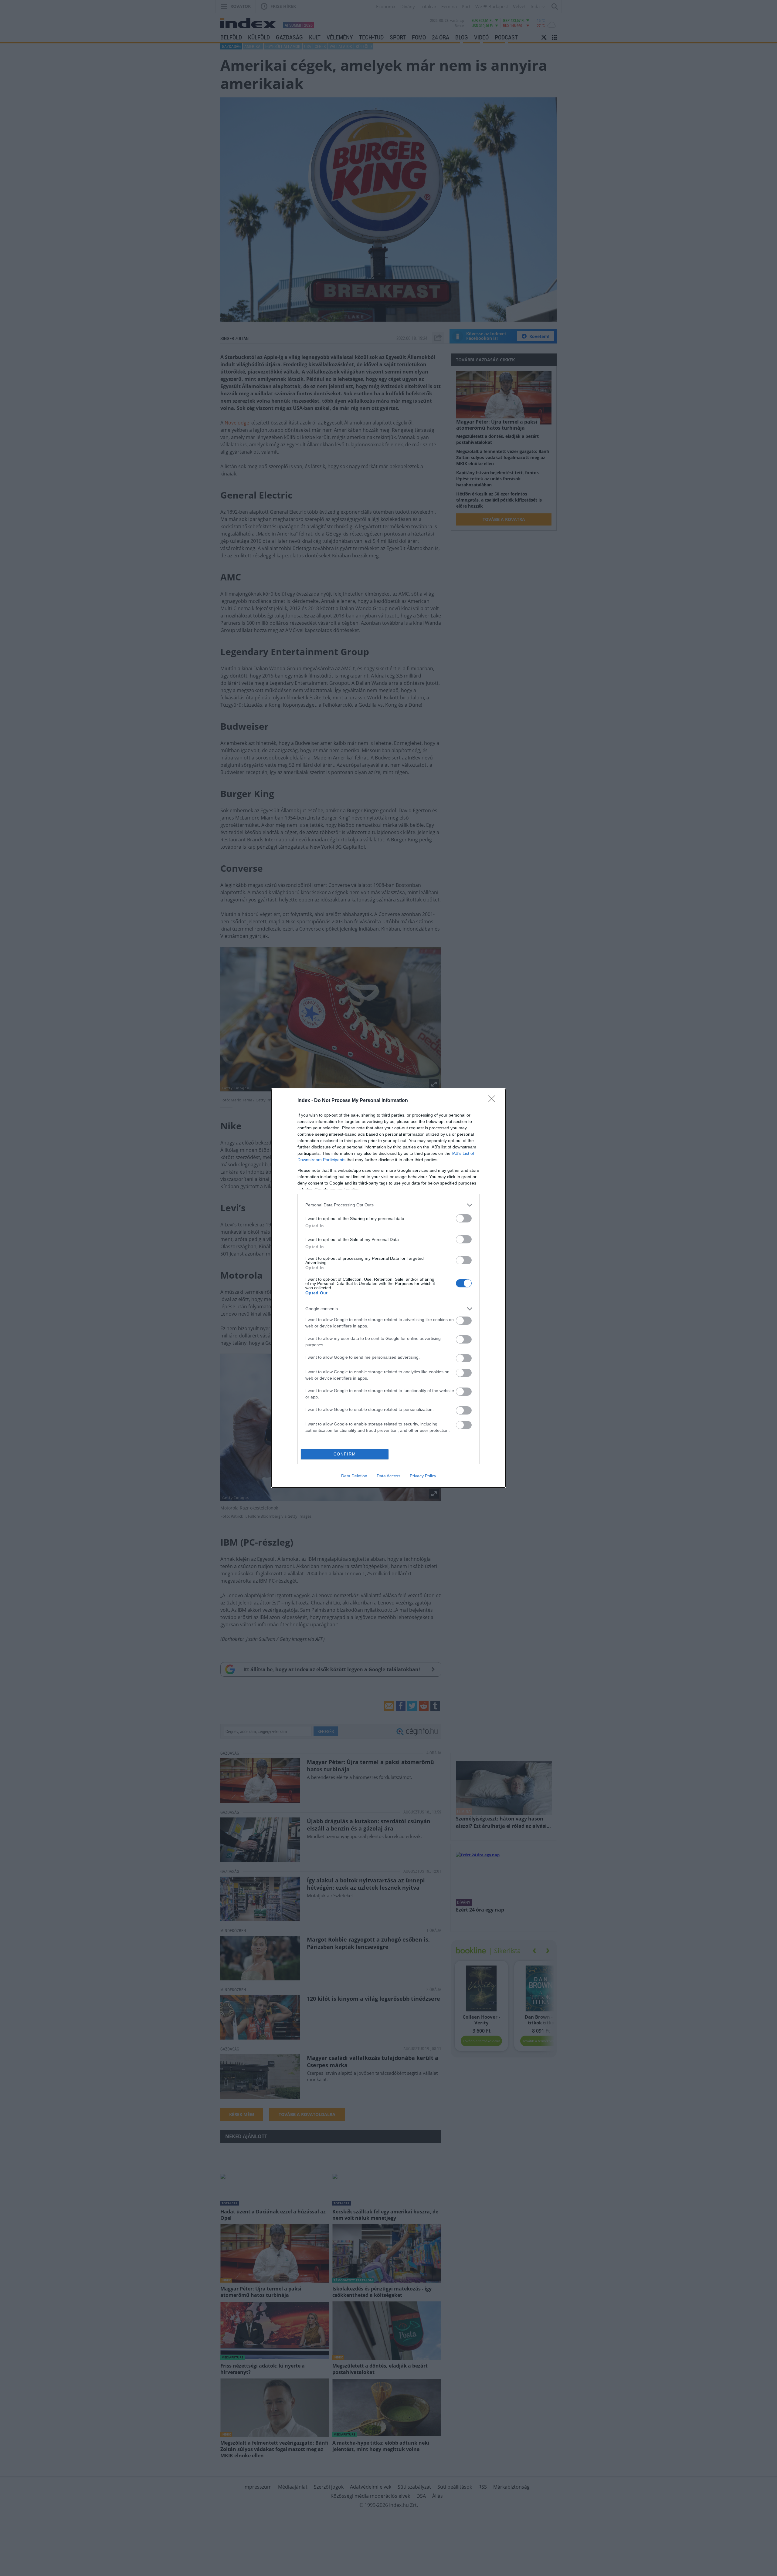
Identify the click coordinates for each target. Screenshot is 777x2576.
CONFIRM (345, 1454)
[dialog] (388, 1288)
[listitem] (388, 1205)
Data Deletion (354, 1476)
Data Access (388, 1476)
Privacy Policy (423, 1476)
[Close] (494, 1101)
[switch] (464, 1218)
